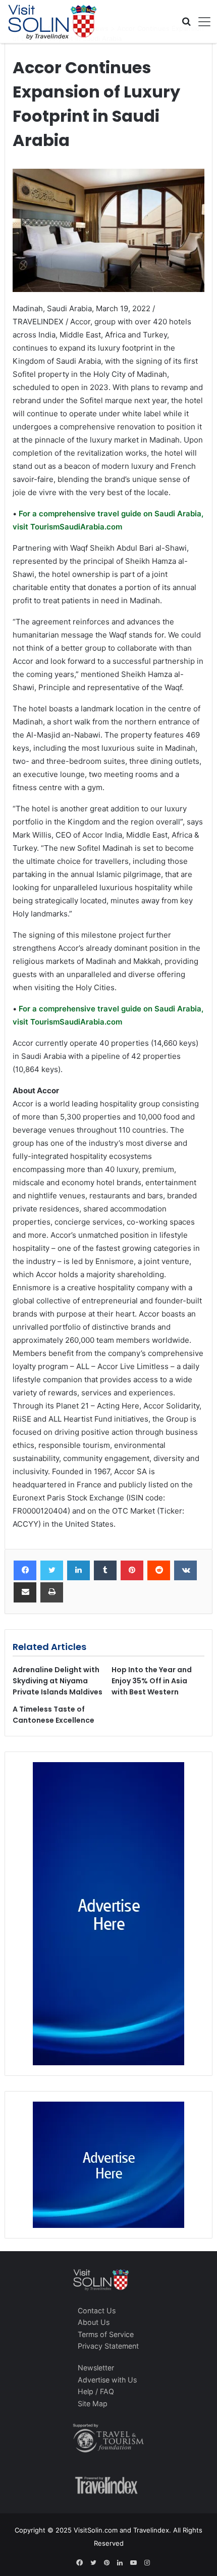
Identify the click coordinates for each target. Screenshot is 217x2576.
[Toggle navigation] (201, 22)
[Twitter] (52, 1571)
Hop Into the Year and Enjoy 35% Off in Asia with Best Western (152, 1681)
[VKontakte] (185, 1571)
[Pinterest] (132, 1571)
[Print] (52, 1592)
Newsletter (96, 2368)
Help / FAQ (96, 2391)
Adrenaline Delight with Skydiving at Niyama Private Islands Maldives (58, 1681)
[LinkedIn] (78, 1571)
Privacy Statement (108, 2346)
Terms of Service (106, 2334)
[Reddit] (159, 1571)
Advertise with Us (107, 2380)
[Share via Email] (25, 1592)
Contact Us (97, 2311)
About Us (94, 2322)
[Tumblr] (105, 1571)
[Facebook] (25, 1571)
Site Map (93, 2403)
